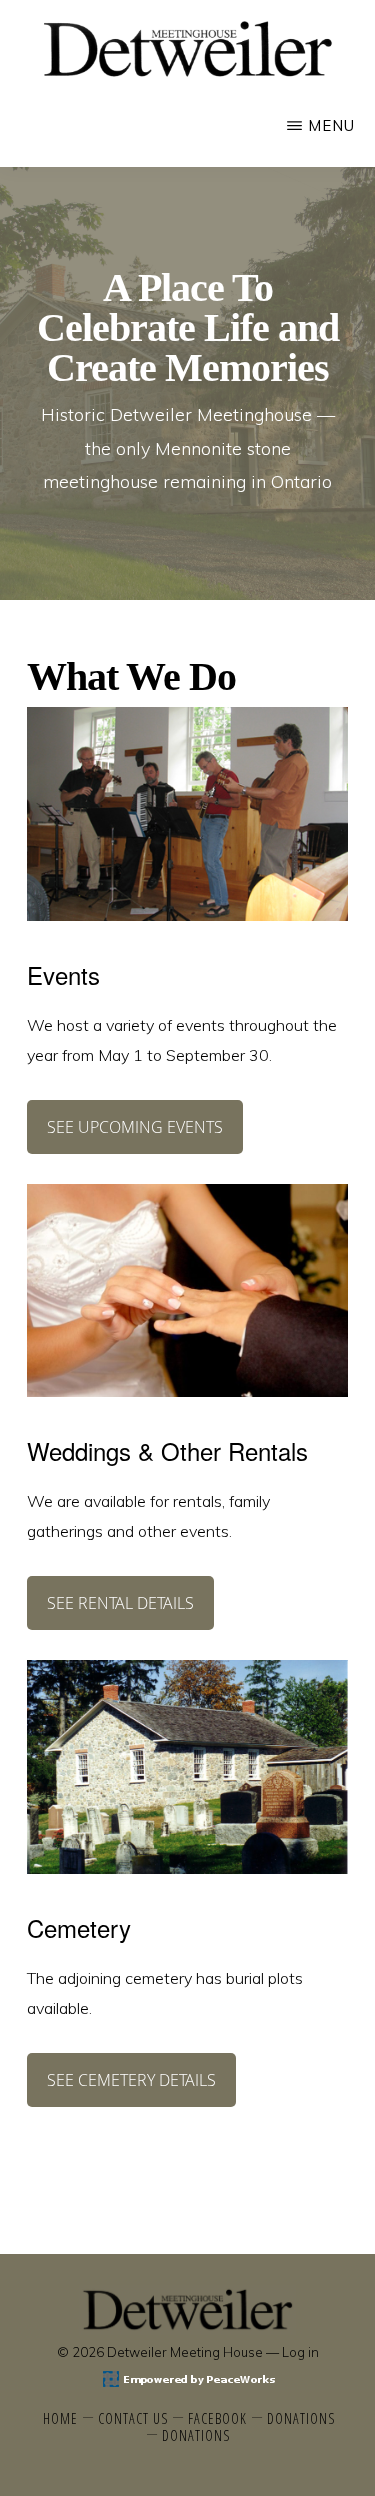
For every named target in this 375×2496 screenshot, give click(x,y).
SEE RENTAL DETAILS (120, 1603)
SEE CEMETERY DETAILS (131, 2080)
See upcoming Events (135, 1127)
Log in (300, 2352)
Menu (331, 125)
